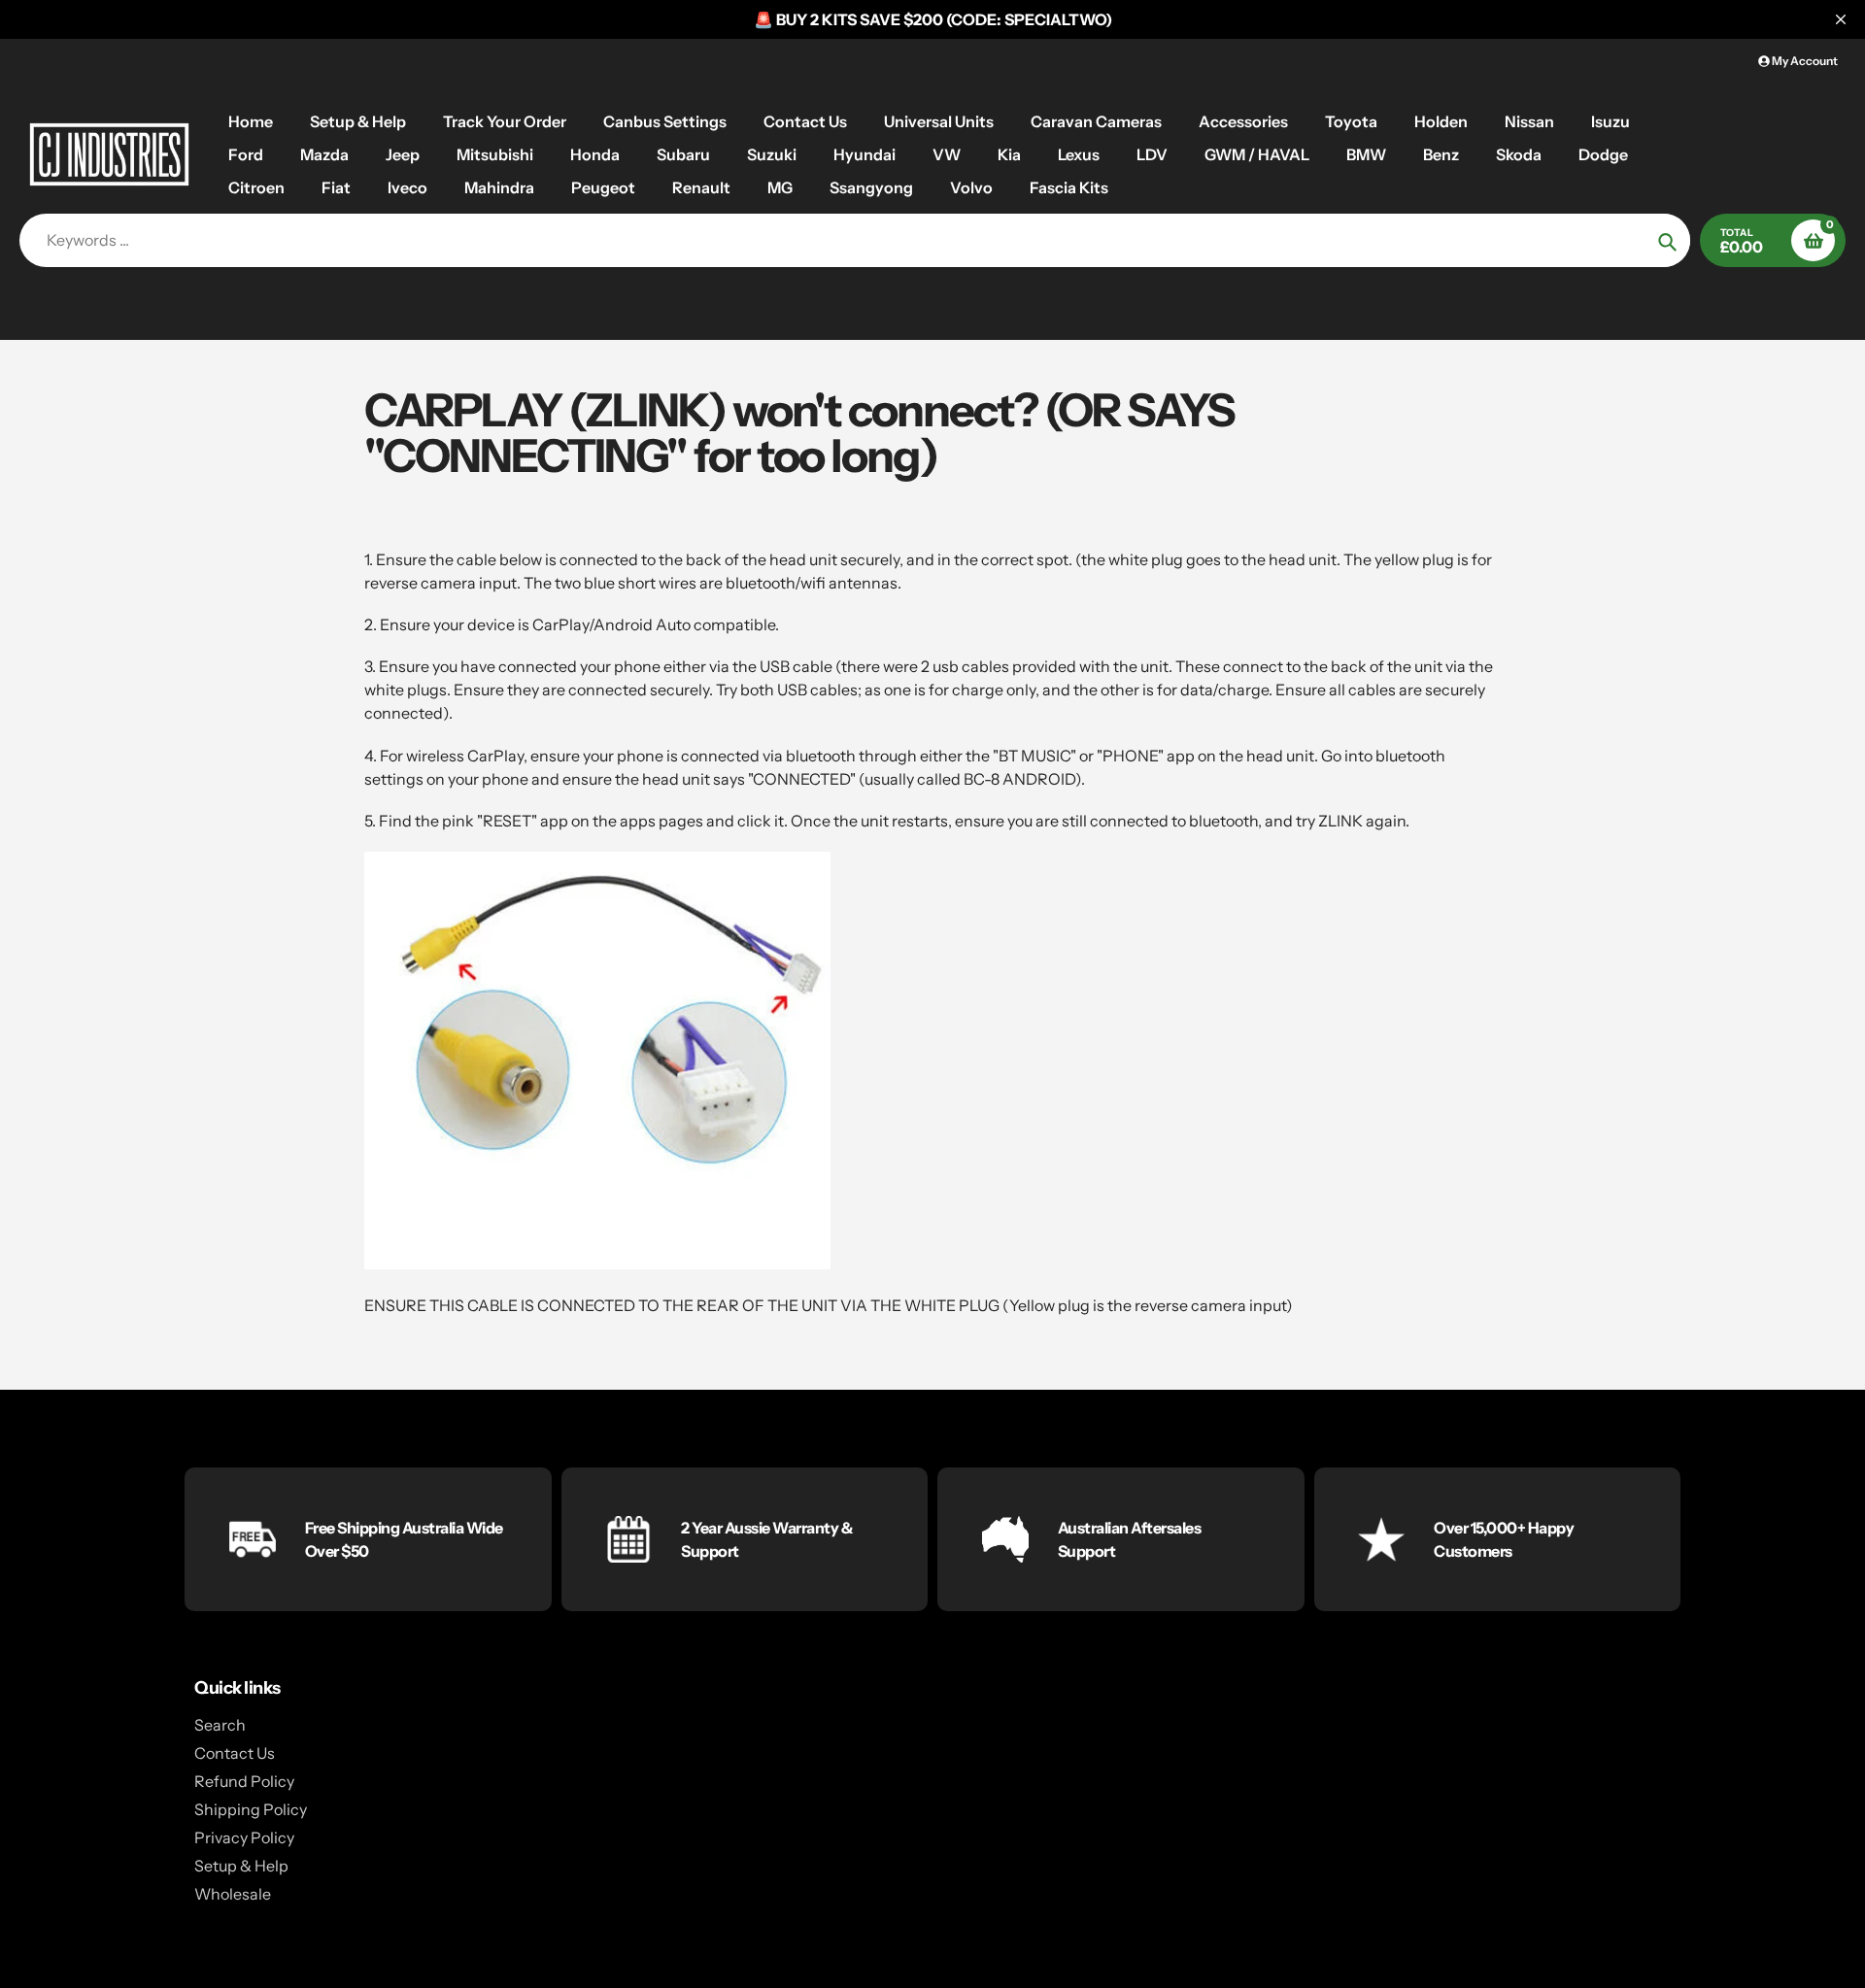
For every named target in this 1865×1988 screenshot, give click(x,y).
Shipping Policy (251, 1809)
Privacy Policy (244, 1837)
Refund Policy (244, 1781)
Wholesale (233, 1894)
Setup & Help (241, 1866)
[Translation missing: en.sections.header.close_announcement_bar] (1841, 19)
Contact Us (235, 1753)
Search (220, 1725)
